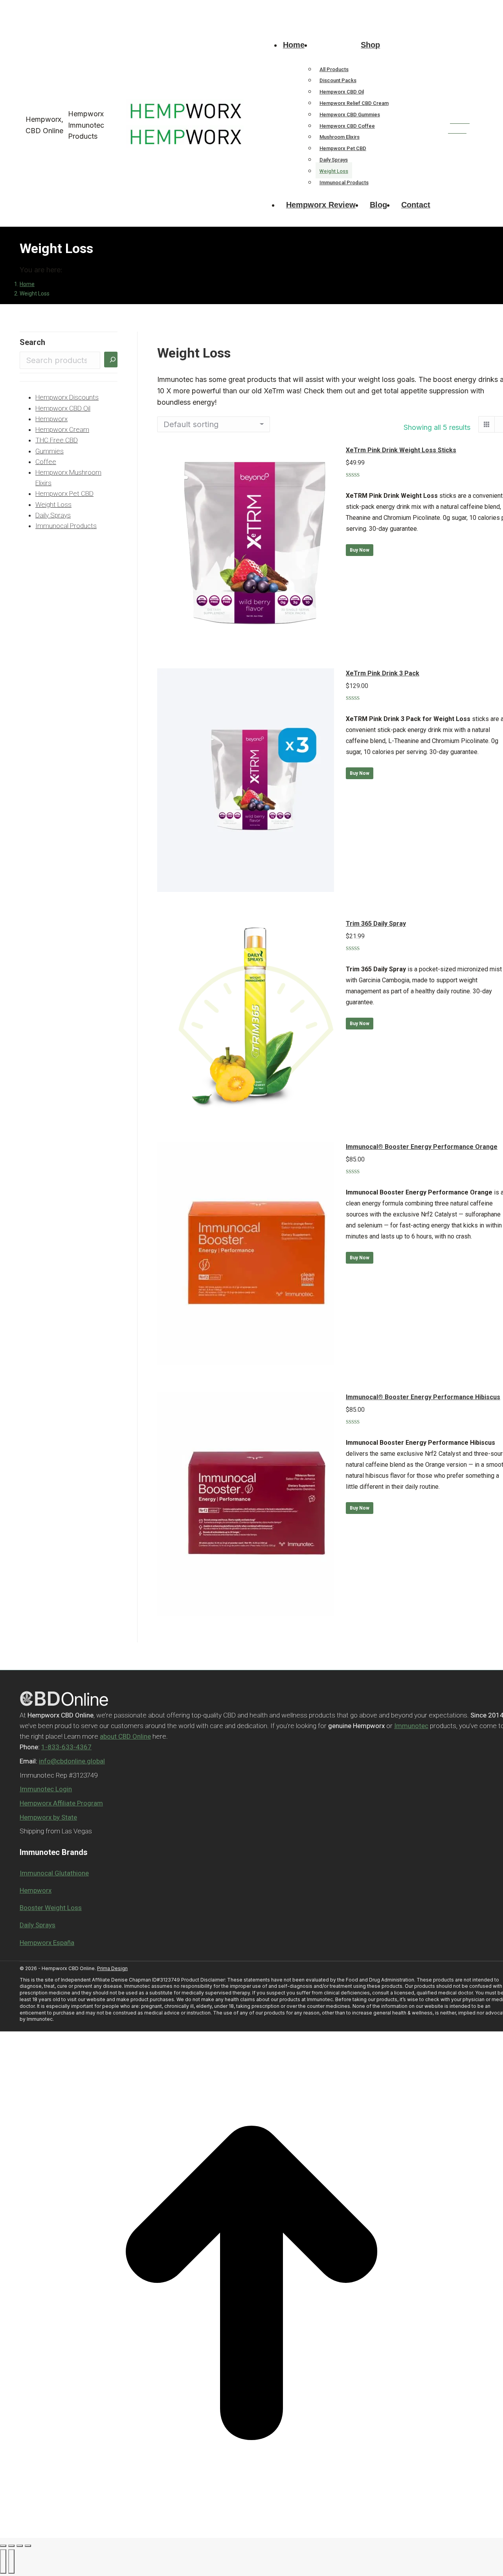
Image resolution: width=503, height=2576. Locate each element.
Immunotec (411, 1726)
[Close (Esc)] (3, 2546)
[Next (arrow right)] (11, 2561)
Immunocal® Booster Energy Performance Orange (422, 1147)
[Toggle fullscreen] (20, 2546)
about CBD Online (125, 1736)
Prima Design (112, 1968)
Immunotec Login (46, 1789)
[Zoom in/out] (28, 2546)
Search (32, 342)
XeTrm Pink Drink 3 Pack (383, 673)
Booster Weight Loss (51, 1908)
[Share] (11, 2546)
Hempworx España (47, 1943)
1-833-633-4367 (40, 7)
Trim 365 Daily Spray (376, 924)
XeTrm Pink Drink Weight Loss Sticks (401, 450)
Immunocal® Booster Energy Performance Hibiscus (423, 1397)
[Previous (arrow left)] (3, 2561)
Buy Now (360, 550)
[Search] (111, 360)
